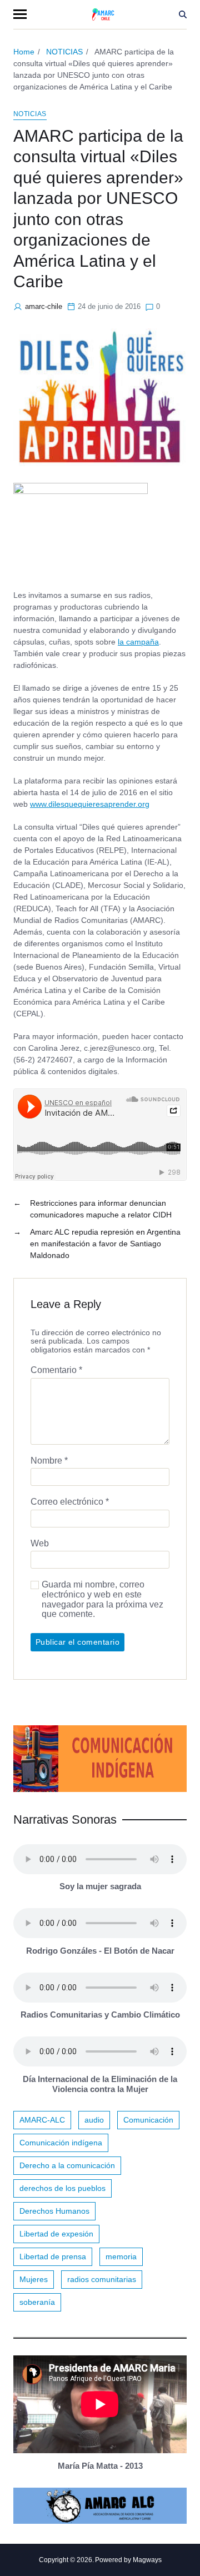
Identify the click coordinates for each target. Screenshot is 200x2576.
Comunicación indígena (61, 2143)
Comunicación (148, 2120)
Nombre (49, 1461)
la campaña (138, 642)
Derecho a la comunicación (67, 2165)
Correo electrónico (70, 1502)
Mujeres (34, 2279)
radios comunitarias (102, 2279)
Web (40, 1543)
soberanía (37, 2302)
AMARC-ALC (42, 2120)
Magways (147, 2560)
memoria (121, 2257)
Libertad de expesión (56, 2234)
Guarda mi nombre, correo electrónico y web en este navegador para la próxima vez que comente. (102, 1599)
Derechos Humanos (54, 2211)
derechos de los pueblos (62, 2188)
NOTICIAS (30, 114)
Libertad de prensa (53, 2257)
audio (94, 2120)
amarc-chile (44, 306)
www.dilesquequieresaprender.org (90, 804)
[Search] (183, 14)
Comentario (56, 1370)
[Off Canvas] (20, 14)
